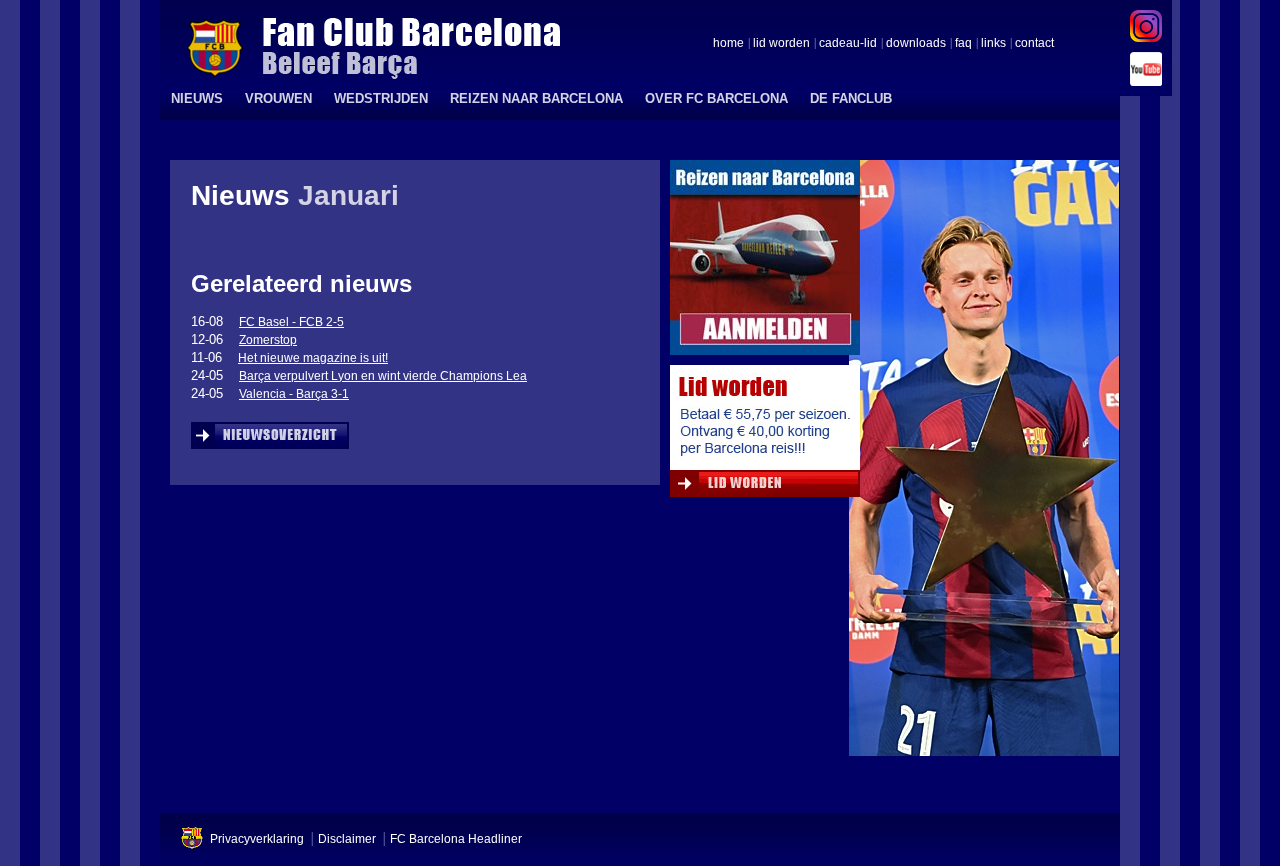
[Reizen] (765, 262)
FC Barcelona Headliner (456, 839)
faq (963, 44)
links (993, 44)
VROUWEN (278, 98)
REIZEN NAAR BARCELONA (536, 98)
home (728, 44)
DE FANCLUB (851, 98)
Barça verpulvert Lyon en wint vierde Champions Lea (383, 376)
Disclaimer (347, 839)
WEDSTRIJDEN (381, 98)
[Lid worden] (765, 436)
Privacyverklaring (257, 839)
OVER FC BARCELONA (716, 98)
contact (1034, 44)
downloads (916, 44)
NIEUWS (197, 98)
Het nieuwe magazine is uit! (313, 358)
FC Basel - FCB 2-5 (291, 322)
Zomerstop (268, 340)
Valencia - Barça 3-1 (294, 394)
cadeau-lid (848, 44)
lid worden (781, 44)
